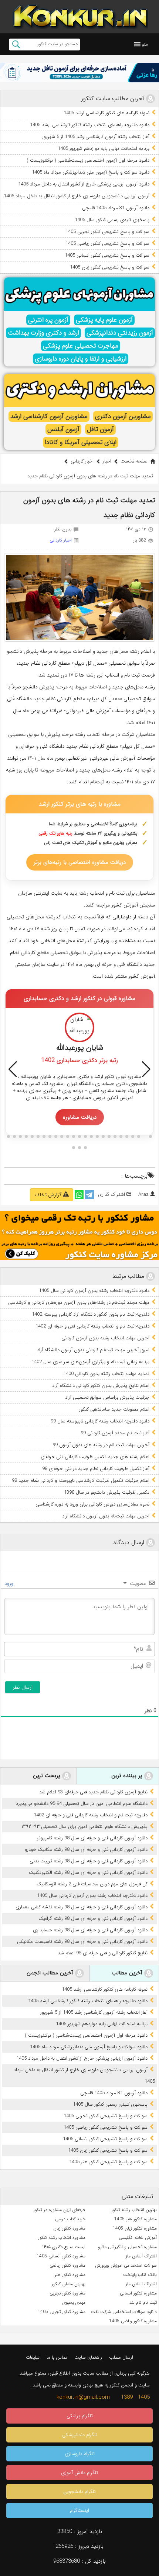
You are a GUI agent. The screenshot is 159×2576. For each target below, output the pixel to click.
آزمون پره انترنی (48, 320)
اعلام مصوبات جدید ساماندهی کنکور (114, 1409)
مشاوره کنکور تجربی (67, 2293)
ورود (10, 1583)
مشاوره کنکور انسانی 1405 (61, 2256)
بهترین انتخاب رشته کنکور (134, 2210)
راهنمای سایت (88, 2357)
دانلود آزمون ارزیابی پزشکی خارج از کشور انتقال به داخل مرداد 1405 (84, 184)
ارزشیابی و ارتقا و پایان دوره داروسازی (81, 359)
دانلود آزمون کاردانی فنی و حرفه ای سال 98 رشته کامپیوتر (92, 1838)
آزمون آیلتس (63, 429)
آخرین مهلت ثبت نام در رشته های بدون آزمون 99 (101, 1445)
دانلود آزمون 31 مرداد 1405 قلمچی (116, 208)
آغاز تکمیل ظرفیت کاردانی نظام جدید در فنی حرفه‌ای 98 (96, 1469)
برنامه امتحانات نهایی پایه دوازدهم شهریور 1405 (104, 149)
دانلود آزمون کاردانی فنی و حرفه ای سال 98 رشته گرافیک (93, 1919)
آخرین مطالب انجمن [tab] (51, 1973)
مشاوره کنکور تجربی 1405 (62, 2312)
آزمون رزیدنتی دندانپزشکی (120, 333)
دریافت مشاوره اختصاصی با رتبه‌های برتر (80, 862)
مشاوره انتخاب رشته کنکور (62, 2238)
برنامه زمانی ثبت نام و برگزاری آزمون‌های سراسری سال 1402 (90, 1362)
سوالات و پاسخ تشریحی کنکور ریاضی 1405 (107, 244)
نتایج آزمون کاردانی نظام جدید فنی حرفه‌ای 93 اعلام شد (93, 1792)
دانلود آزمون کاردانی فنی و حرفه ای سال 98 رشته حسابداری (90, 1930)
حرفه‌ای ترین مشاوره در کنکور (59, 2210)
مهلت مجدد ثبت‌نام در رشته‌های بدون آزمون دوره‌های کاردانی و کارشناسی (79, 1302)
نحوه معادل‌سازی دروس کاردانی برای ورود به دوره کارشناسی (92, 1504)
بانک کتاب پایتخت (140, 2275)
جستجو (16, 45)
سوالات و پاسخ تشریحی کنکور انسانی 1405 (107, 255)
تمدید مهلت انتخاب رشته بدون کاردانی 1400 (106, 1374)
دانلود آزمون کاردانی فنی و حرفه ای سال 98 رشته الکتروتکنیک (88, 1873)
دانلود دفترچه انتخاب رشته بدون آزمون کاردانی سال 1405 (94, 1291)
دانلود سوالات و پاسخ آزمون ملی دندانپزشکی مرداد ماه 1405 (91, 172)
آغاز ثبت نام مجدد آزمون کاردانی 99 (115, 1433)
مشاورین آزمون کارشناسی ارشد (49, 416)
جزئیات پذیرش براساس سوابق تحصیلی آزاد (107, 1397)
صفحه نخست (134, 461)
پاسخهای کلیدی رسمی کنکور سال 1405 (112, 220)
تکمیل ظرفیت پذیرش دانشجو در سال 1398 (107, 1492)
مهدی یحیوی (74, 2302)
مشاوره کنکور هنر (70, 2275)
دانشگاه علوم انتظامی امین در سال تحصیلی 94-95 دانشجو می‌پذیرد (82, 1804)
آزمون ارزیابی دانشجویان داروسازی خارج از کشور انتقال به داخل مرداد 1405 (77, 196)
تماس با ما (57, 2357)
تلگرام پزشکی (80, 2416)
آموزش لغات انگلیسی (138, 2238)
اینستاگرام (79, 2511)
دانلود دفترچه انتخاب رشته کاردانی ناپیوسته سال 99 (100, 1421)
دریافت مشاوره (80, 1117)
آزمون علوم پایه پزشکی (104, 320)
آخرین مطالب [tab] (128, 1973)
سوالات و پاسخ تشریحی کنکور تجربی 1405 (107, 232)
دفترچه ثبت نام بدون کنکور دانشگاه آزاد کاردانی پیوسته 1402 (91, 1314)
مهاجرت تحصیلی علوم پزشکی (81, 346)
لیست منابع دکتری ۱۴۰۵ (64, 2247)
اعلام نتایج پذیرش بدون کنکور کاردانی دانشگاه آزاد (101, 1386)
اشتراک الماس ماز (141, 2256)
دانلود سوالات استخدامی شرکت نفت (124, 2312)
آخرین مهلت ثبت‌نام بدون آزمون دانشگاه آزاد (106, 1516)
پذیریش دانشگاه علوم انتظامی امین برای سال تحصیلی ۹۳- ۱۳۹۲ (84, 1827)
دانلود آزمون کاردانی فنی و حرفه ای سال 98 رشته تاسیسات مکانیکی (82, 1942)
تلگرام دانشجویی (79, 2492)
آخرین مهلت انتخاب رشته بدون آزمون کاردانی (105, 1338)
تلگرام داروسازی (80, 2454)
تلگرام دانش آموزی (79, 2473)
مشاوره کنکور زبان (69, 2228)
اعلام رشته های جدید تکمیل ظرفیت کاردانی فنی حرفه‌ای (95, 1457)
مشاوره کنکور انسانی (138, 2293)
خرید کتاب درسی (70, 2219)
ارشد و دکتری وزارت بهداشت (43, 333)
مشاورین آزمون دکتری (123, 416)
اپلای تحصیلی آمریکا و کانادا (81, 442)
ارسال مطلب (121, 2357)
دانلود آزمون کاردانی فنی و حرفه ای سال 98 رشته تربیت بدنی (89, 1861)
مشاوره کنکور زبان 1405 (135, 2228)
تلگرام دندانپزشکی (80, 2435)
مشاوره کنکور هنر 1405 (136, 2219)
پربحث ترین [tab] (48, 1776)
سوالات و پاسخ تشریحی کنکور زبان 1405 (110, 267)
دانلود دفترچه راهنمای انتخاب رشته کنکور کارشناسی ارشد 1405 (90, 125)
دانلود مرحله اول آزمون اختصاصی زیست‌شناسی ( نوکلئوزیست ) (88, 160)
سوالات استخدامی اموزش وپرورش (126, 2265)
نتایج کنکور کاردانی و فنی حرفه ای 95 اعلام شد (103, 1953)
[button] (145, 44)
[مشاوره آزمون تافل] (79, 73)
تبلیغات (33, 2357)
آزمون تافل (100, 429)
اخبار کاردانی (82, 461)
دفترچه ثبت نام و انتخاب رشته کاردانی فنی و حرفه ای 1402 (92, 1326)
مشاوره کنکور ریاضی (67, 2265)
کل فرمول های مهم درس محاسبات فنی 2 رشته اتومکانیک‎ (92, 1884)
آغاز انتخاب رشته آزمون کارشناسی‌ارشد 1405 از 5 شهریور (96, 137)
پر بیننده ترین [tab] (128, 1776)
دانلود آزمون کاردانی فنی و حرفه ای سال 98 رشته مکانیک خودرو (86, 1850)
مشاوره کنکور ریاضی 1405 (133, 2321)
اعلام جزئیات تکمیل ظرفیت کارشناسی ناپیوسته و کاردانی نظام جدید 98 (81, 1481)
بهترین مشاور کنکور (69, 2284)
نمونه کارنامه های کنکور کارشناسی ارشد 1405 (106, 113)
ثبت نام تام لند (143, 2302)
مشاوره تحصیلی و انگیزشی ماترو (127, 2247)
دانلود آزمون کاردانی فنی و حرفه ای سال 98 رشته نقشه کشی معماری (82, 1907)
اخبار (107, 461)
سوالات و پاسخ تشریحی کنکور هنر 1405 (108, 2162)
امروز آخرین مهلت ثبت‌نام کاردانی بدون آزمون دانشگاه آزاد (93, 1350)
